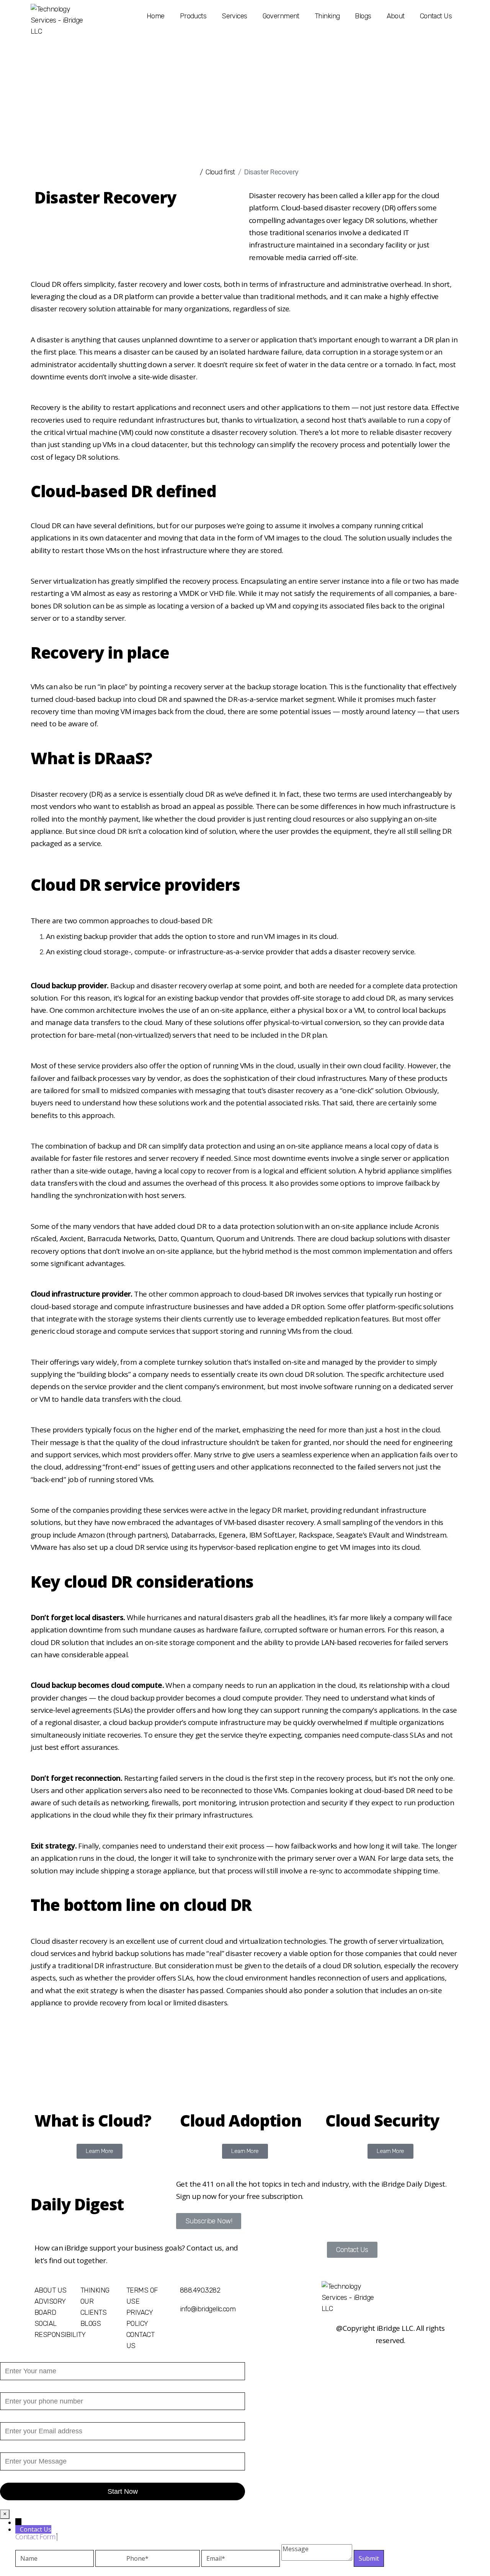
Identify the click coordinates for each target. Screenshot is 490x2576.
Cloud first (220, 172)
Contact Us (436, 16)
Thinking (327, 16)
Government (281, 16)
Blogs (363, 16)
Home (156, 16)
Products (193, 16)
